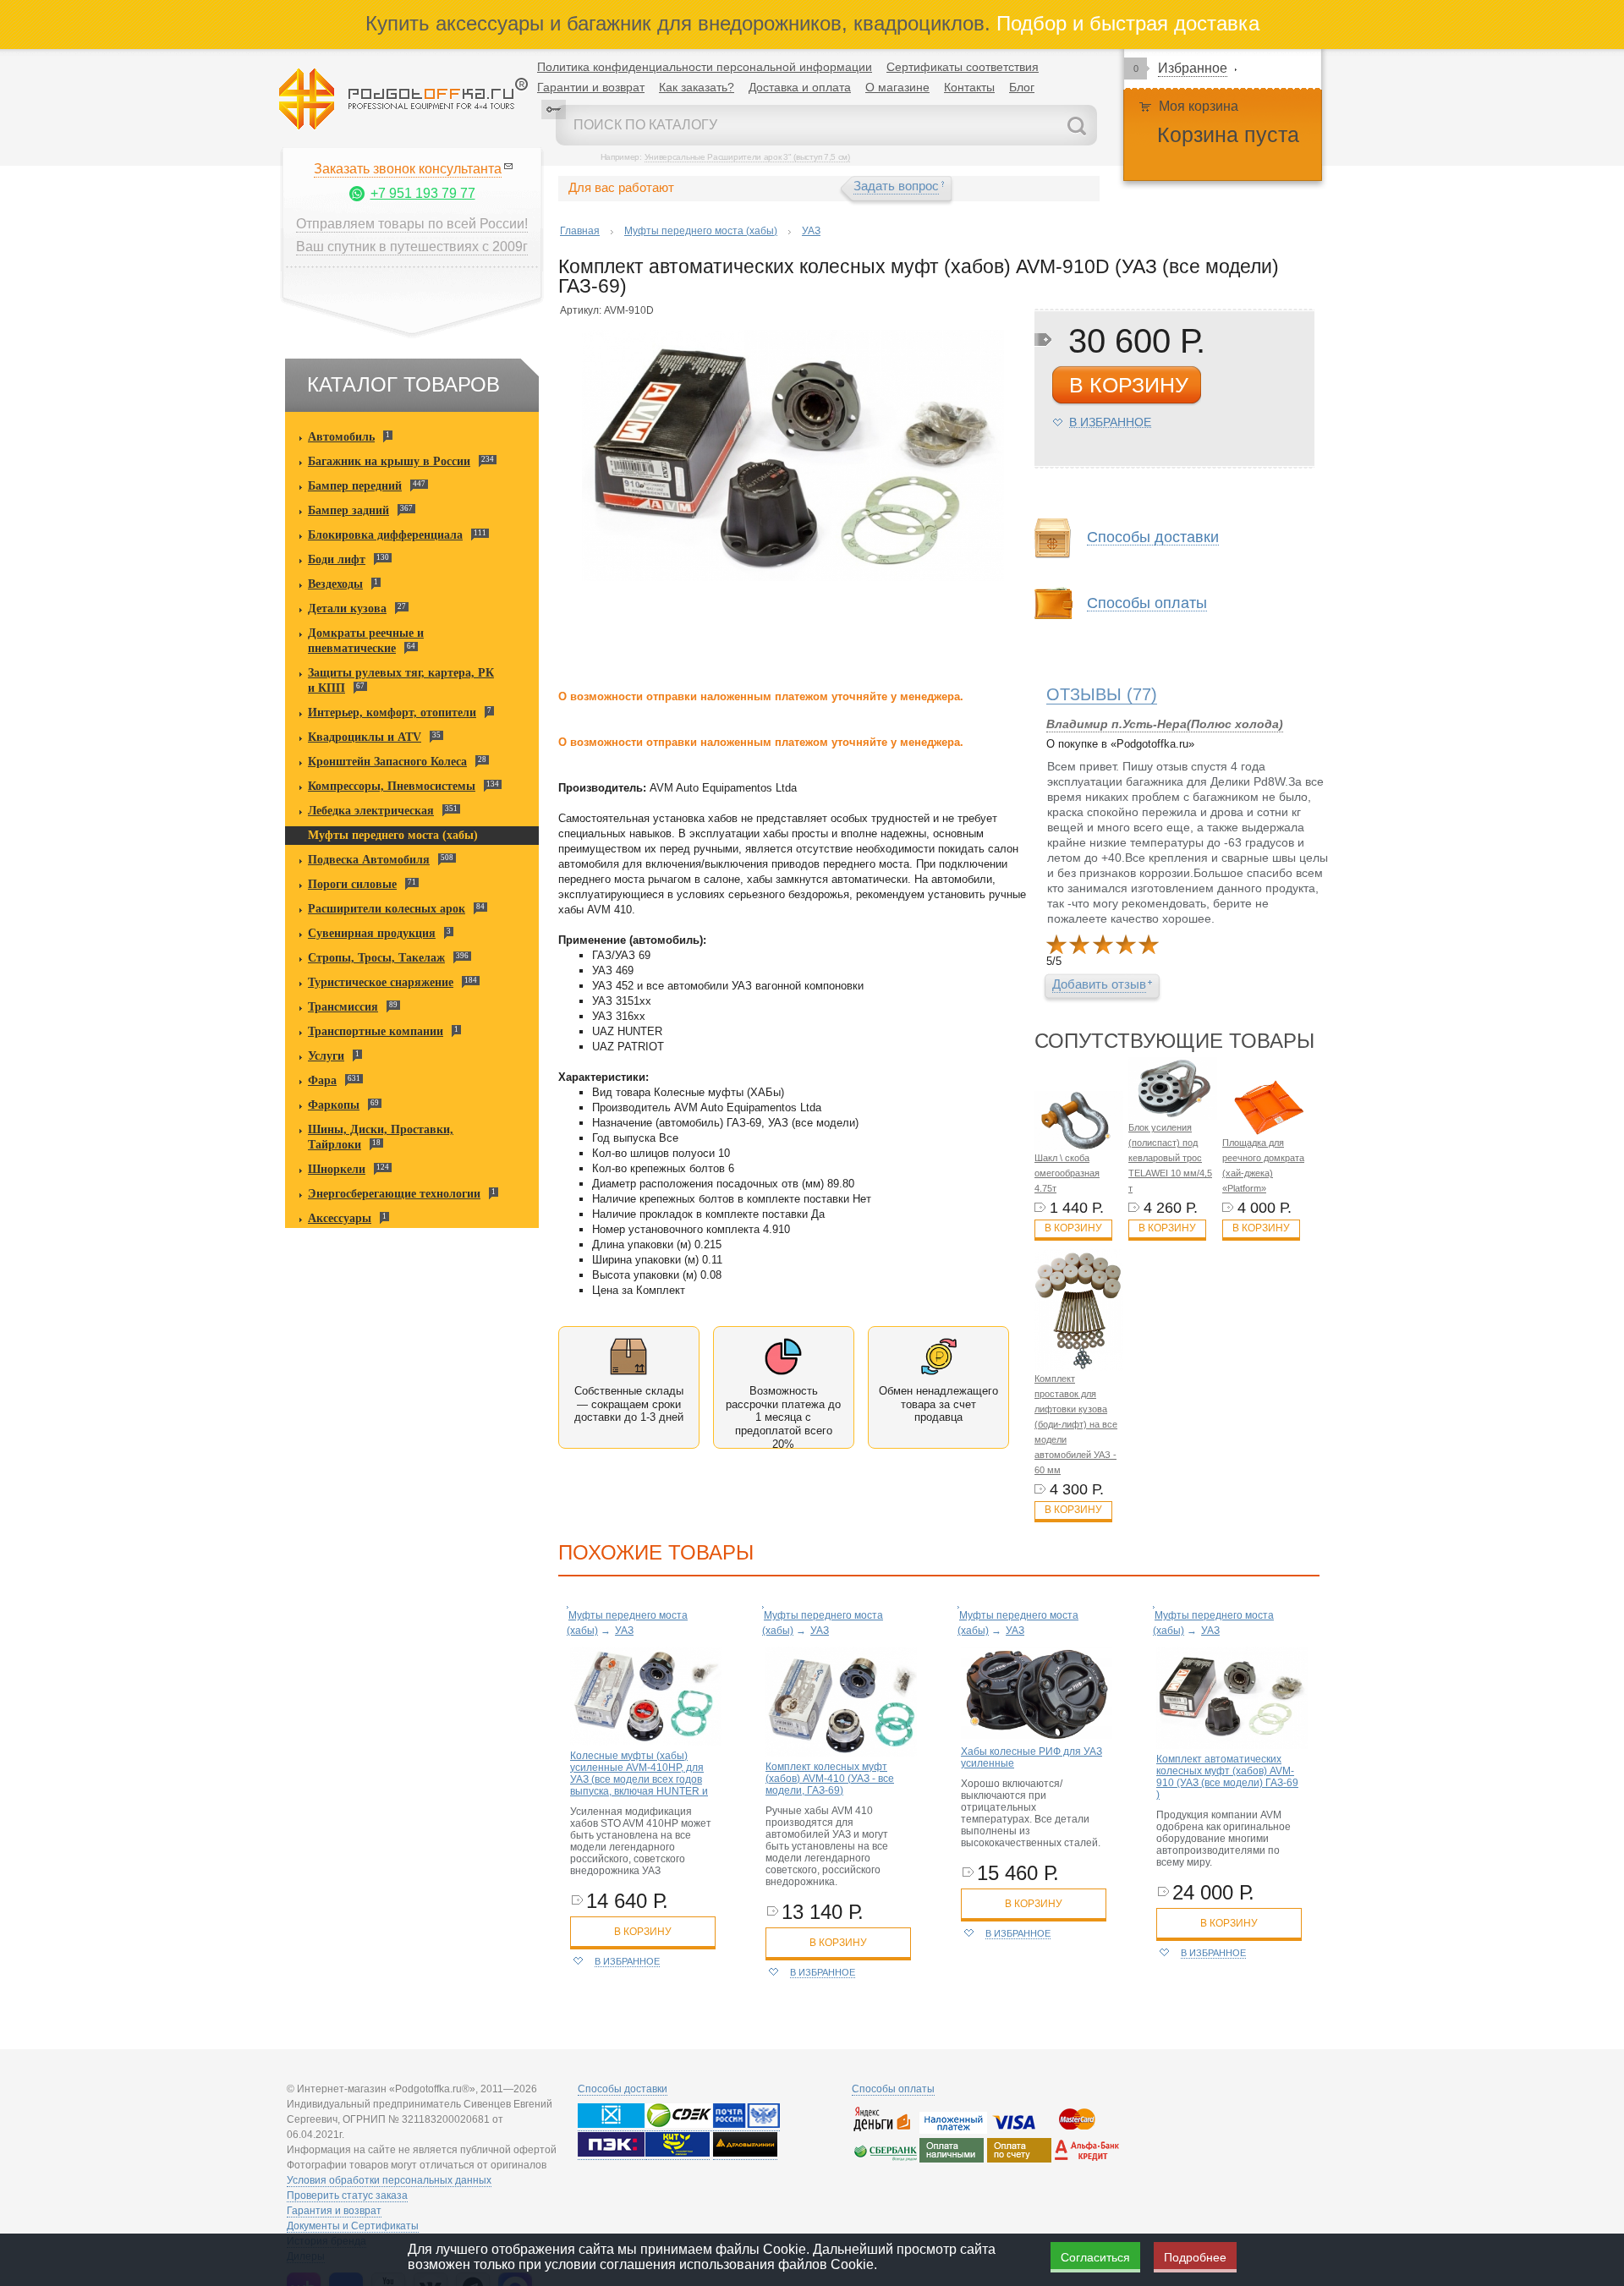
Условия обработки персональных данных (389, 2180)
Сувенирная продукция (372, 933)
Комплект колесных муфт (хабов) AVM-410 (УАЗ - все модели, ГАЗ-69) (830, 1779)
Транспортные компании (376, 1031)
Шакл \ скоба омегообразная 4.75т (1067, 1173)
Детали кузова (347, 609)
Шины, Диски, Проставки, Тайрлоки (381, 1137)
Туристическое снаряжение (381, 982)
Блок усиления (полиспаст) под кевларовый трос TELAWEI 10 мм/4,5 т (1170, 1158)
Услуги (326, 1056)
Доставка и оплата (800, 87)
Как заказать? (697, 87)
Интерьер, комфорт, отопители (392, 713)
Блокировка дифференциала (385, 535)
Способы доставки (623, 2089)
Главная (580, 231)
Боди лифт (337, 559)
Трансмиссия (343, 1007)
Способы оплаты (893, 2089)
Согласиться (1095, 2257)
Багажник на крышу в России (389, 461)
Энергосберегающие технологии (394, 1194)
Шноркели (337, 1169)
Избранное (1193, 68)
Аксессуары (340, 1218)
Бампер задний (348, 510)
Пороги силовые (352, 884)
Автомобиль (341, 437)
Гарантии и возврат (591, 87)
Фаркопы (334, 1105)
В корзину (1073, 1228)
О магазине (897, 87)
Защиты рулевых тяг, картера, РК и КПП (401, 680)
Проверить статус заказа (347, 2196)
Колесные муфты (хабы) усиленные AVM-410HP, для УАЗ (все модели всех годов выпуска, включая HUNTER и (639, 1773)
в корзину (1129, 385)
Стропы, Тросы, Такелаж (376, 958)
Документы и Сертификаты (353, 2226)
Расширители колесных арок (387, 909)
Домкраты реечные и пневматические (366, 641)
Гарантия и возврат (334, 2211)
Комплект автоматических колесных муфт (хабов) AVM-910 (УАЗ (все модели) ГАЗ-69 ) (1227, 1777)
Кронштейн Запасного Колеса (387, 762)
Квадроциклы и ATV (365, 737)
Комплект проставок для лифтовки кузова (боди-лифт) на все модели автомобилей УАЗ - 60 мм (1076, 1424)
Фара (322, 1080)
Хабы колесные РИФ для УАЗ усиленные (1031, 1757)
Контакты (969, 87)
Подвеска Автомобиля (369, 860)
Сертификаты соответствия (963, 67)
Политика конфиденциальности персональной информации (705, 67)
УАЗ (811, 231)
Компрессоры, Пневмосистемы (392, 786)
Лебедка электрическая (371, 811)
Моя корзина (1199, 106)
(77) (1102, 694)
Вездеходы (335, 584)
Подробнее (1195, 2257)
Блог (1022, 87)
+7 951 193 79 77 (423, 193)
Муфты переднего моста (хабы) (393, 835)
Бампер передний (355, 486)
